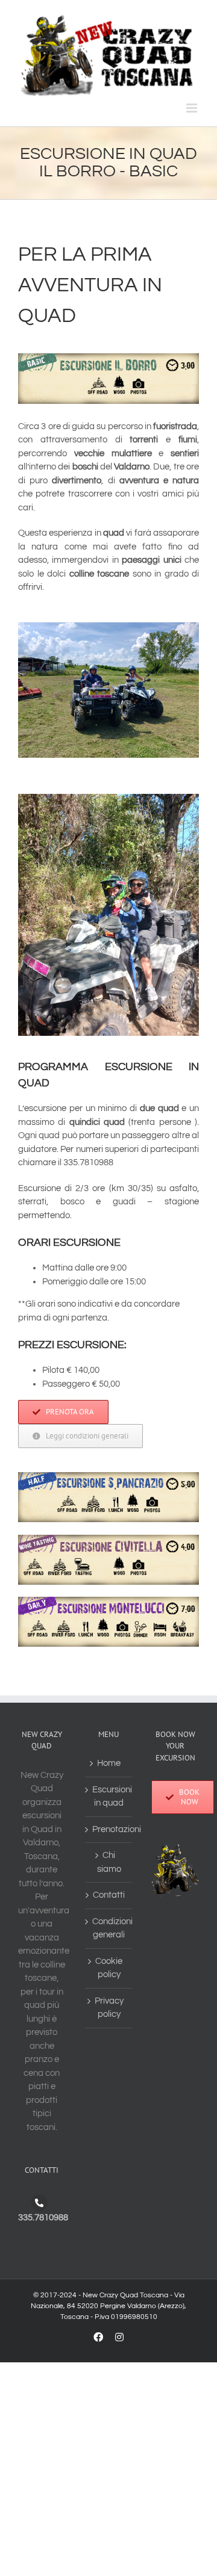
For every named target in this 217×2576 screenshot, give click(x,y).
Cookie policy (109, 1968)
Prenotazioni (109, 1829)
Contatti (109, 1895)
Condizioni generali (109, 1928)
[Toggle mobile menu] (193, 108)
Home (109, 1763)
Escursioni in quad (109, 1797)
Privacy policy (109, 2008)
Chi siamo (109, 1862)
